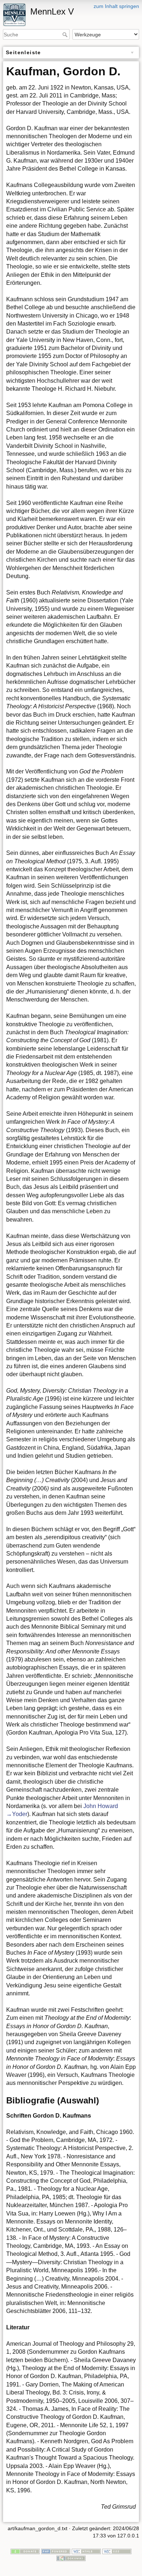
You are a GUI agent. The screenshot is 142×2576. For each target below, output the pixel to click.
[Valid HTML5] (86, 2551)
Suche (66, 35)
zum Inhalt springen (116, 6)
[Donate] (25, 2551)
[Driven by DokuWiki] (71, 2558)
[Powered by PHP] (56, 2551)
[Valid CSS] (117, 2551)
